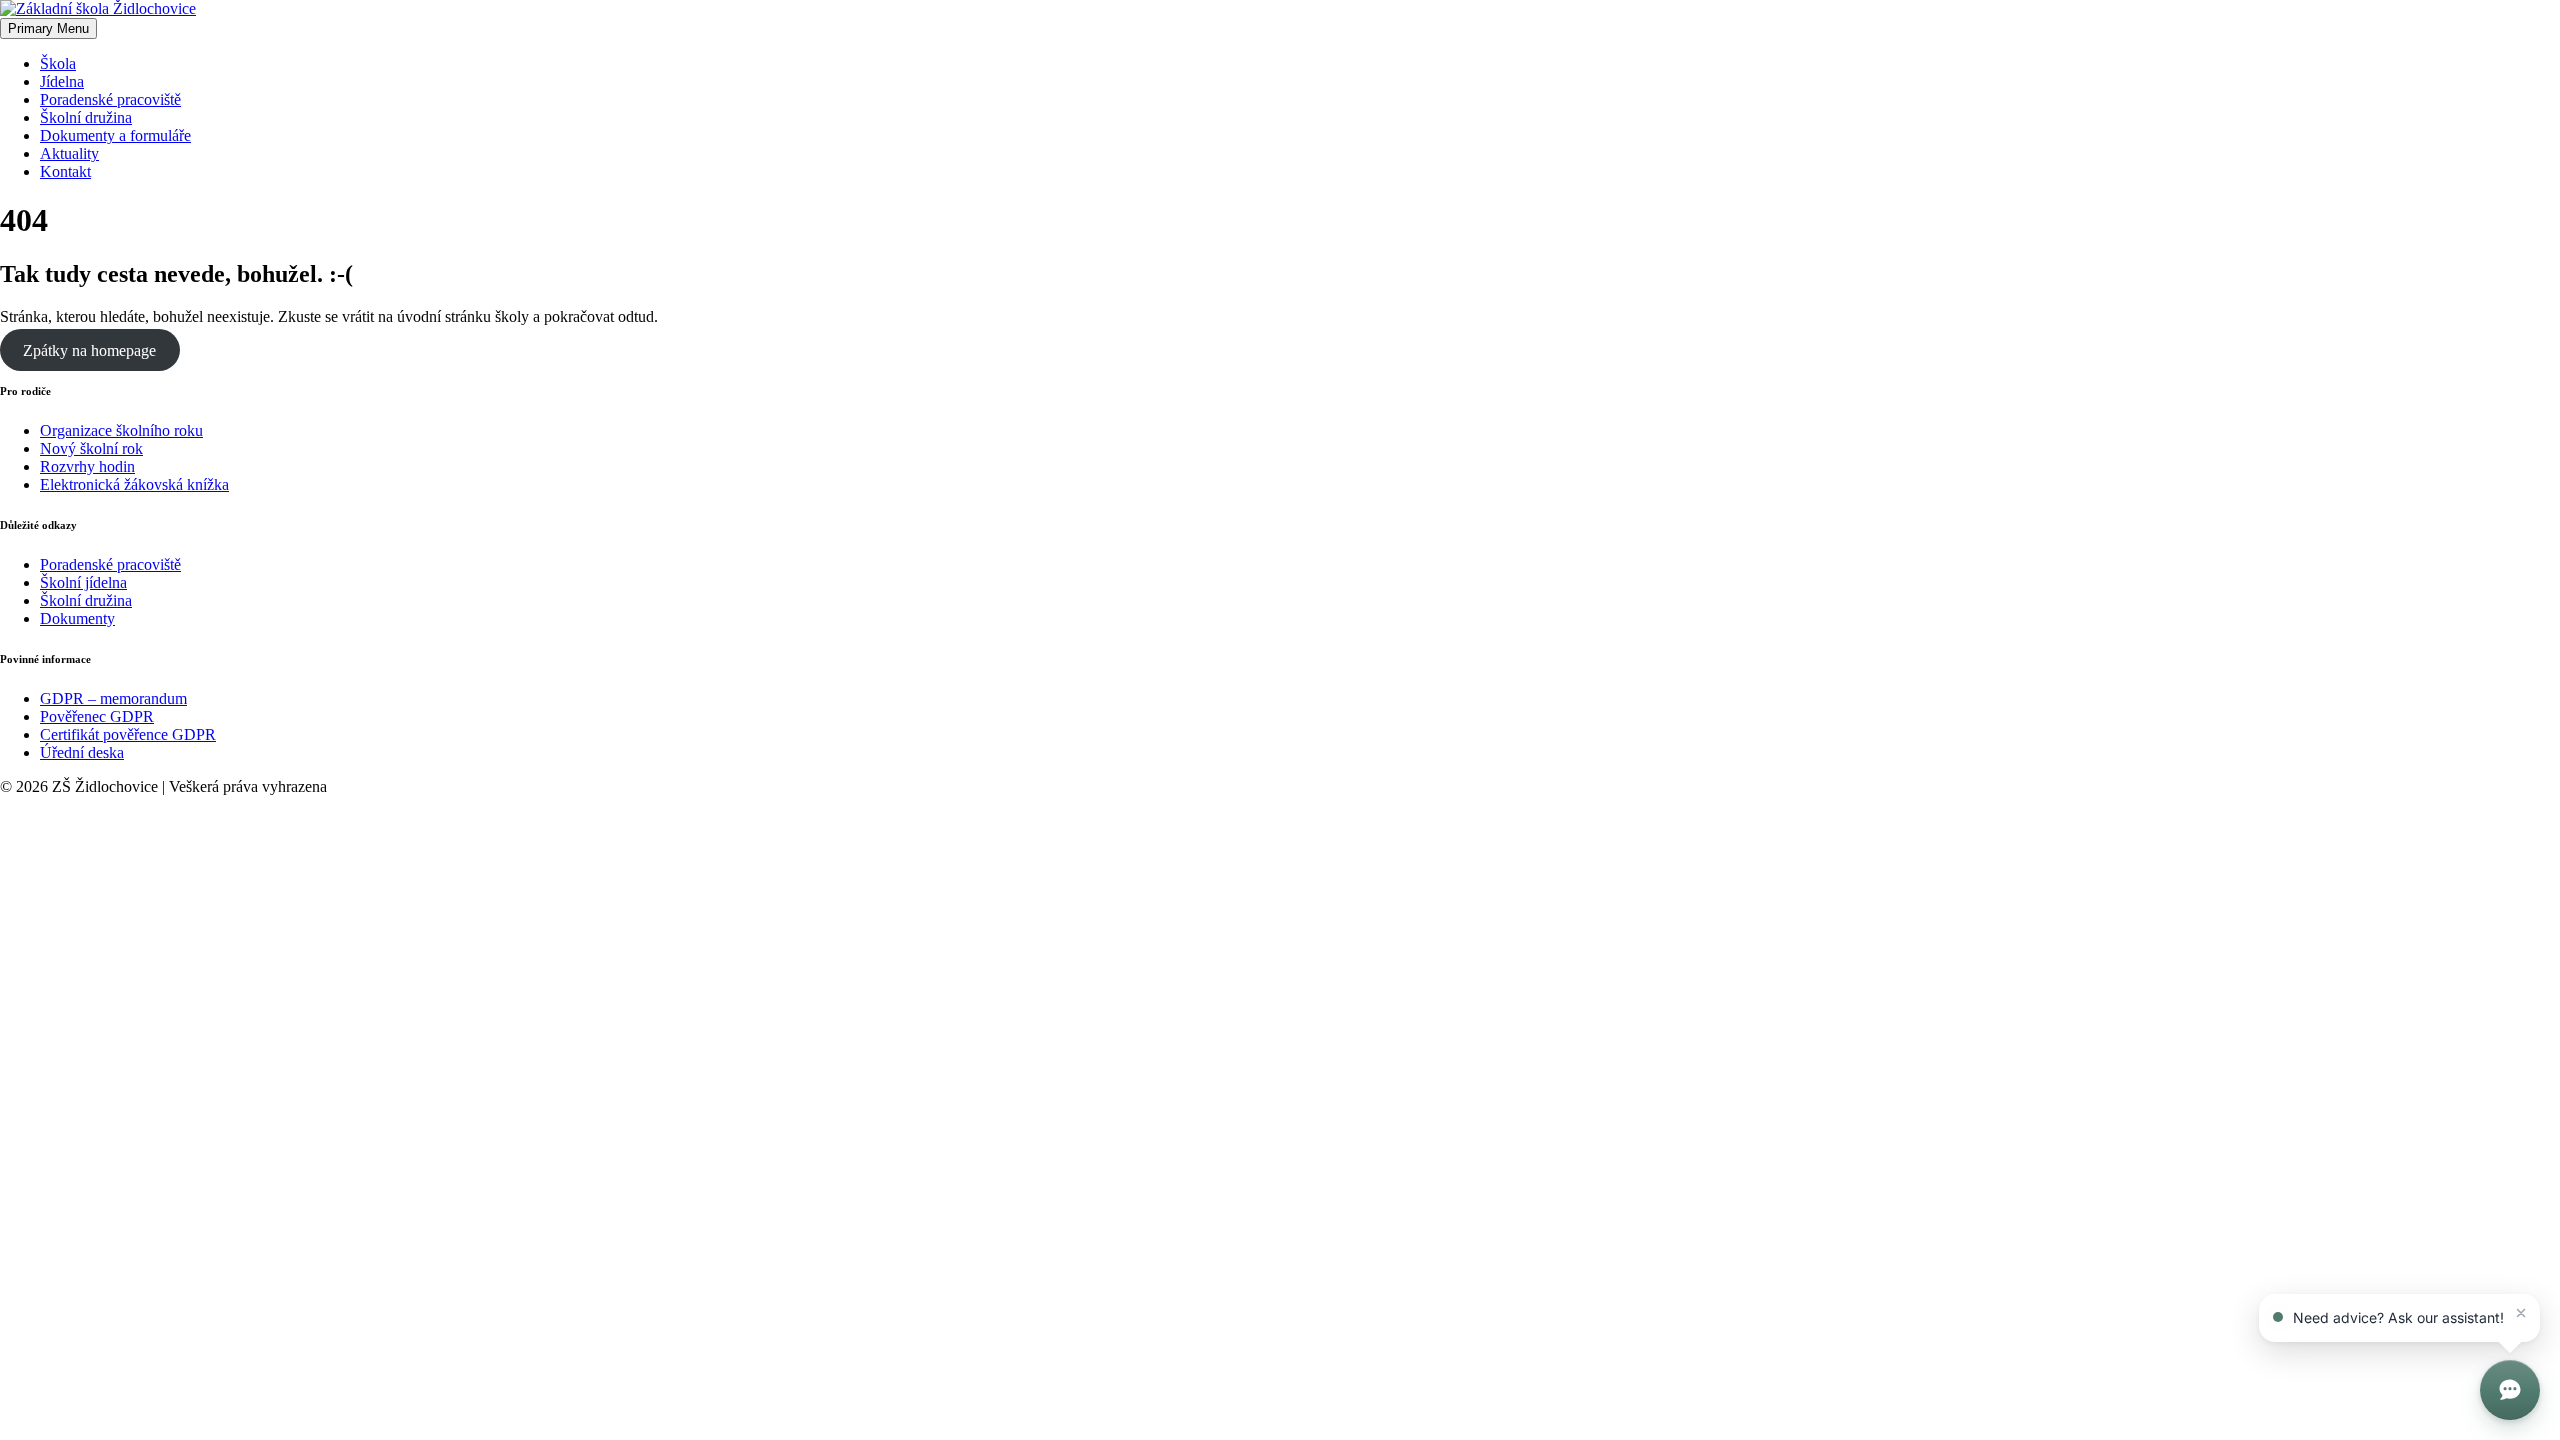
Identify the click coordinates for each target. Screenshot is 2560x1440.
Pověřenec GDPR (97, 716)
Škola (58, 63)
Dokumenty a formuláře (115, 135)
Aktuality (69, 153)
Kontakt (65, 171)
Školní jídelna (83, 582)
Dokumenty (77, 618)
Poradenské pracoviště (110, 99)
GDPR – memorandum (113, 698)
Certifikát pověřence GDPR (128, 734)
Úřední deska (82, 752)
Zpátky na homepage (89, 350)
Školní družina (86, 117)
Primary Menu (48, 28)
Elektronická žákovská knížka (134, 484)
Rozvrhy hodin (87, 466)
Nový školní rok (91, 448)
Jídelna (62, 81)
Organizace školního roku (121, 430)
